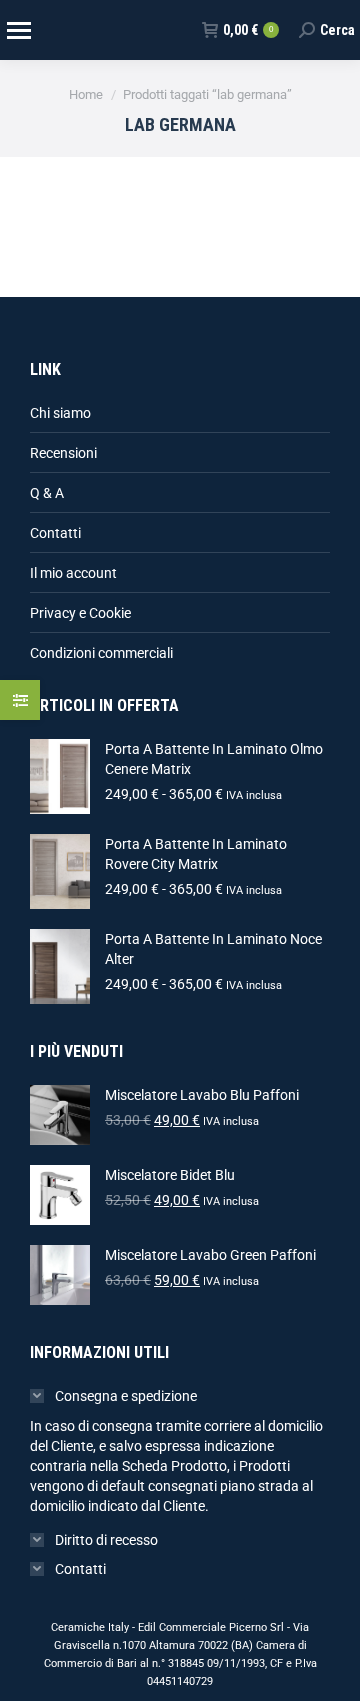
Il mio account (73, 573)
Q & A (47, 493)
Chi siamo (60, 413)
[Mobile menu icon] (18, 30)
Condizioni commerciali (101, 653)
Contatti (55, 533)
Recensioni (63, 453)
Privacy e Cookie (80, 613)
